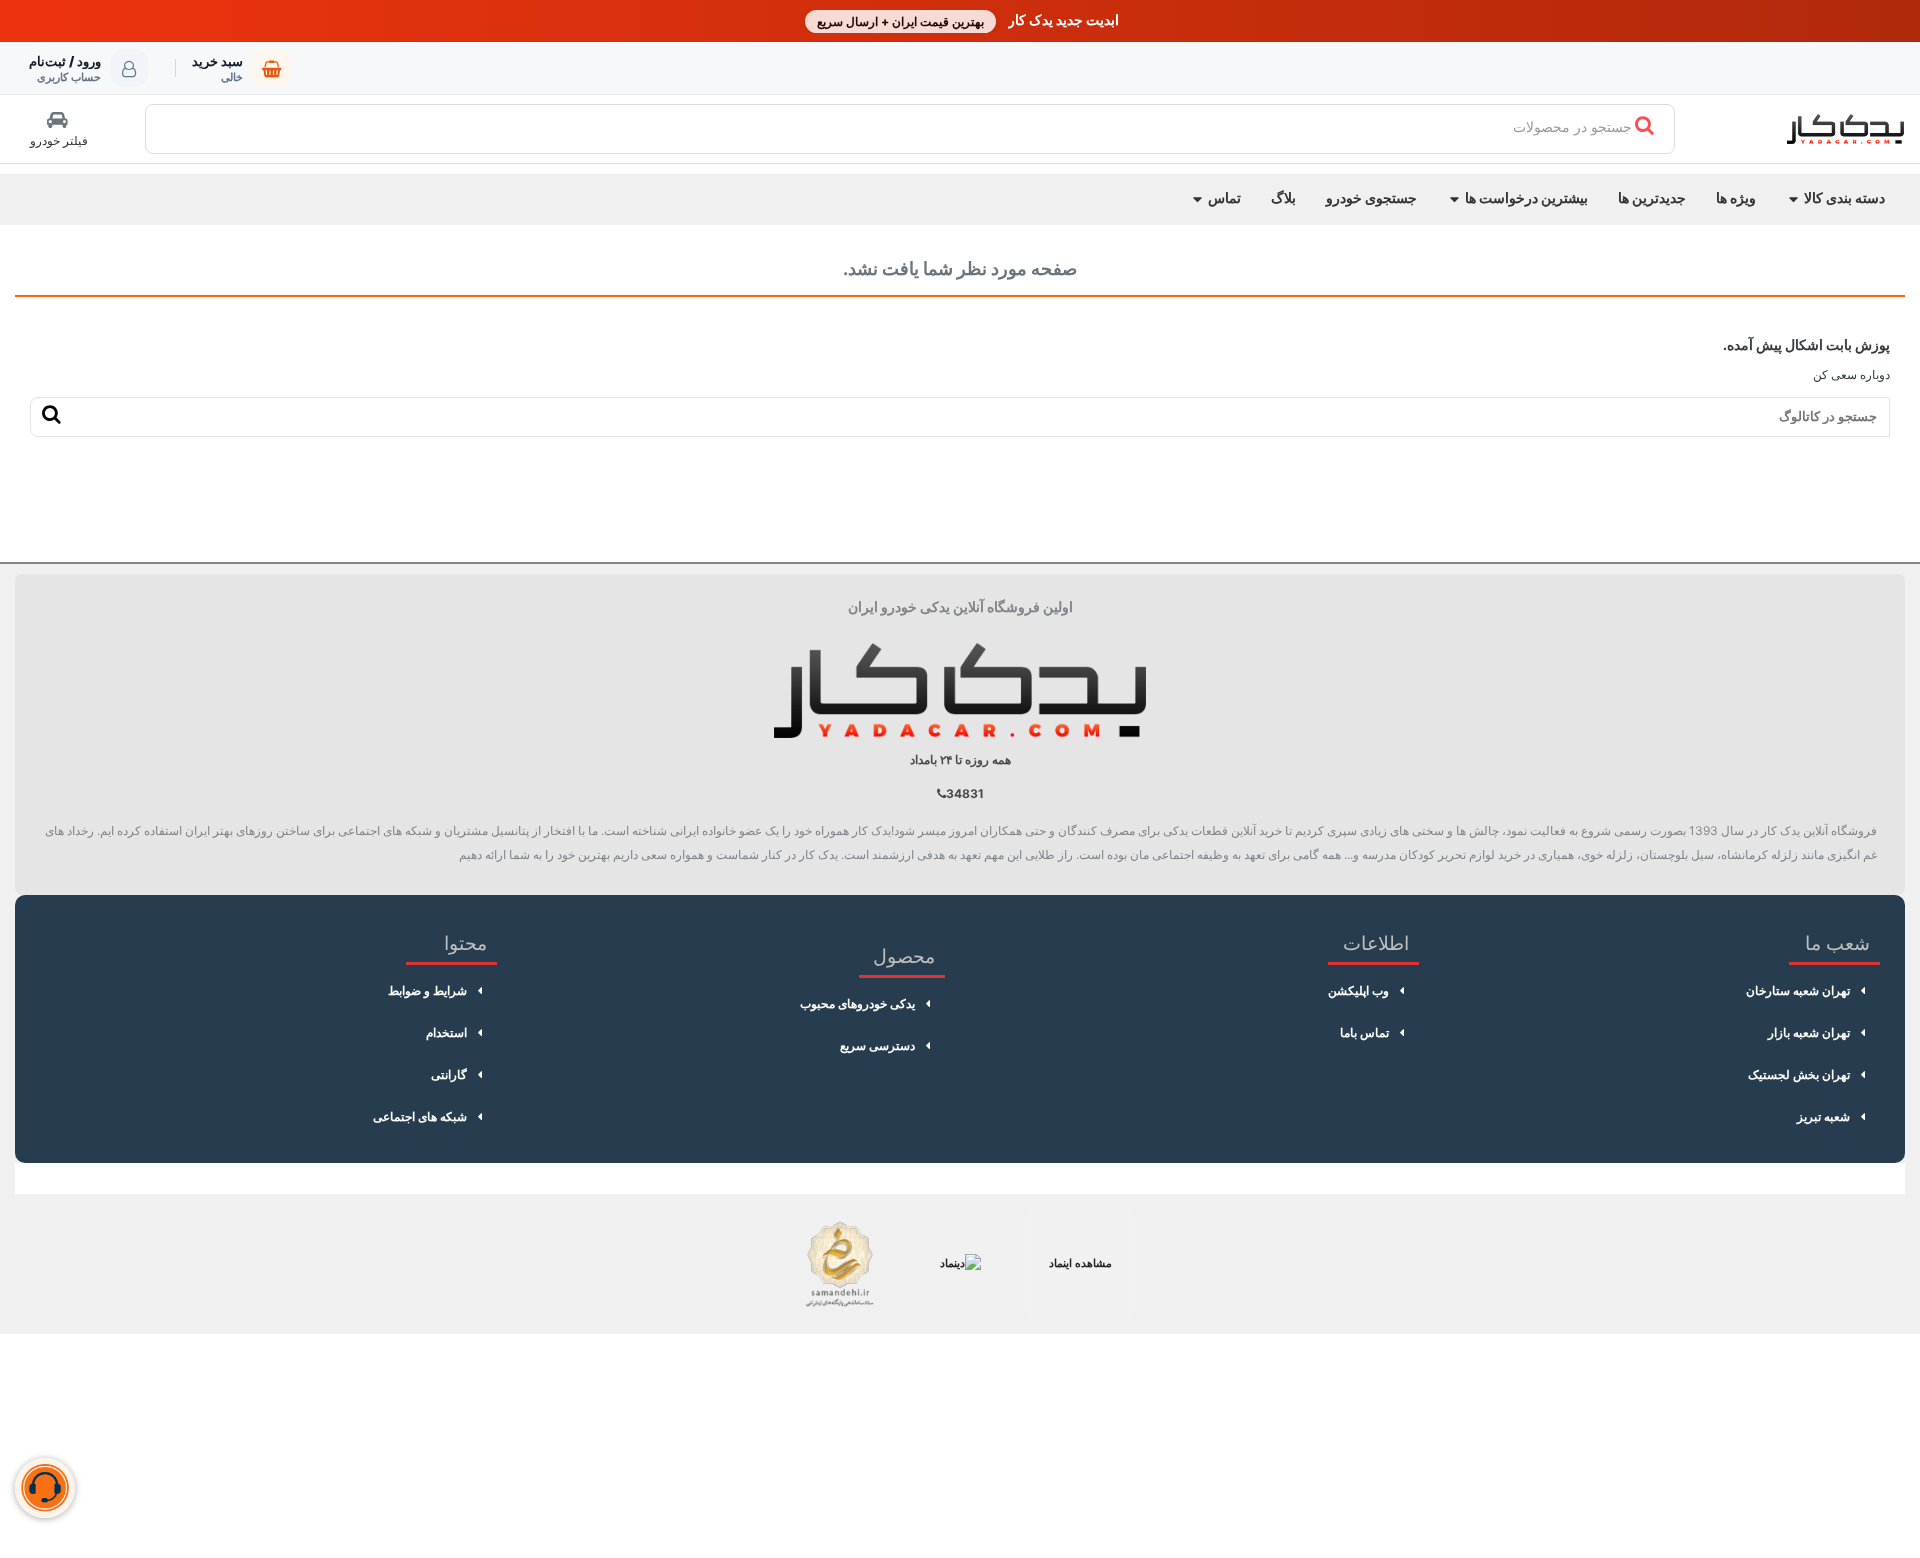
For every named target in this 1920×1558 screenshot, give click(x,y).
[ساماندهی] (840, 1264)
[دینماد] (960, 1264)
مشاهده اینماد (1080, 1263)
